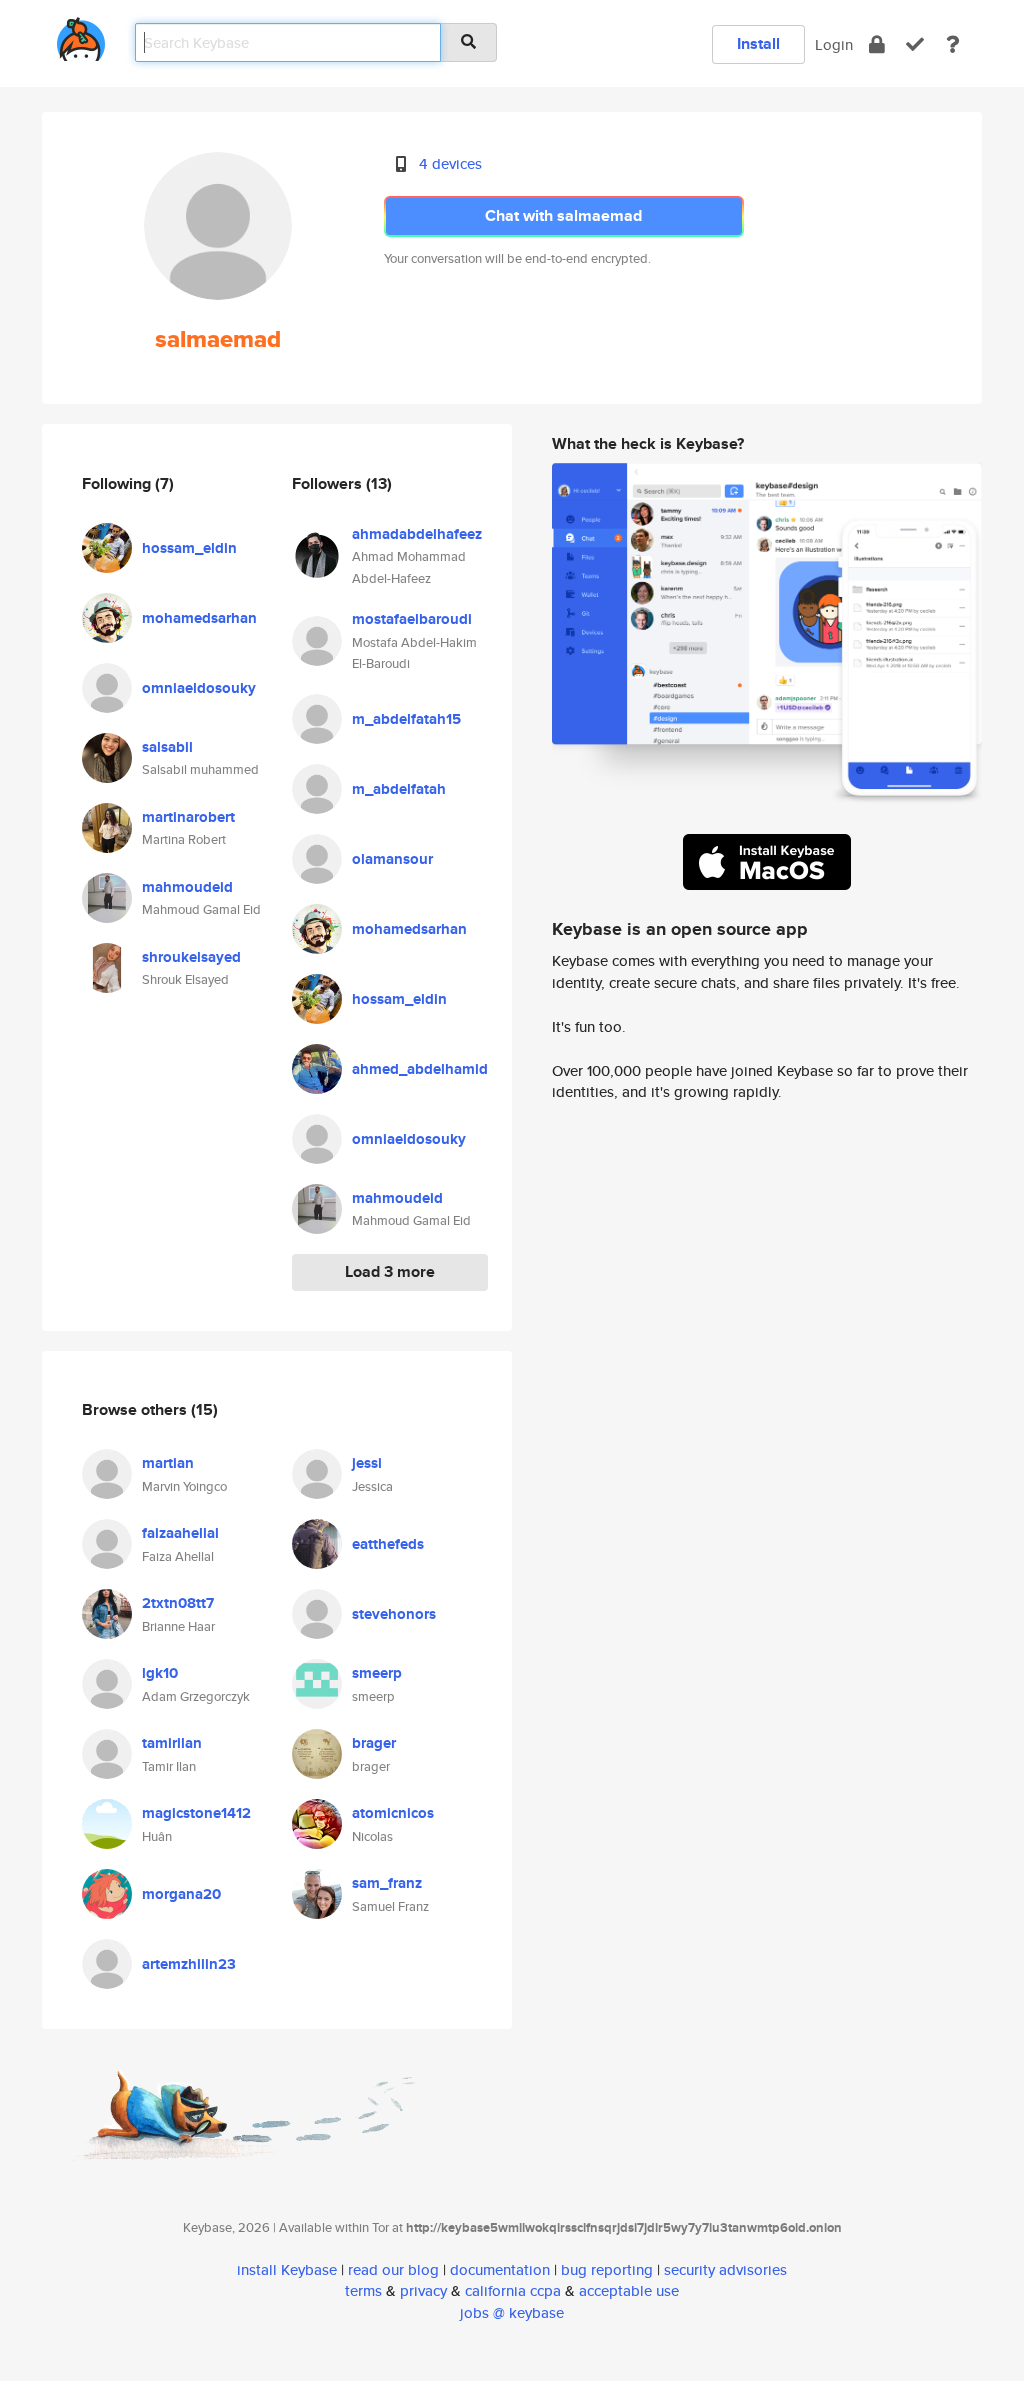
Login (834, 44)
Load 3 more (390, 1271)
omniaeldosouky (199, 688)
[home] (81, 35)
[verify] (915, 44)
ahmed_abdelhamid (420, 1069)
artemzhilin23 (189, 1964)
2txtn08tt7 (178, 1603)
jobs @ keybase (512, 2312)
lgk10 (160, 1673)
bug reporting (607, 2269)
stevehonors (394, 1614)
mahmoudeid (187, 887)
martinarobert (188, 817)
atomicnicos (393, 1813)
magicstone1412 (196, 1813)
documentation (500, 2269)
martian (168, 1463)
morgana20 (181, 1894)
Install (758, 43)
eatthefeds (388, 1544)
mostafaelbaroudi (412, 619)
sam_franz (387, 1883)
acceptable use (629, 2290)
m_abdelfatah (399, 789)
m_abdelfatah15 (406, 719)
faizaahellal (180, 1533)
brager (374, 1743)
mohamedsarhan (199, 618)
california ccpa (513, 2290)
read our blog (393, 2269)
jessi (367, 1463)
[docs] (953, 44)
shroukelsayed (191, 957)
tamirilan (172, 1743)
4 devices (450, 163)
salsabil (167, 747)
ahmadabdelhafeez (417, 534)
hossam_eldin (189, 548)
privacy (423, 2290)
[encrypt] (877, 44)
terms (363, 2290)
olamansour (392, 859)
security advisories (725, 2269)
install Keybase (287, 2269)
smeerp (377, 1673)
